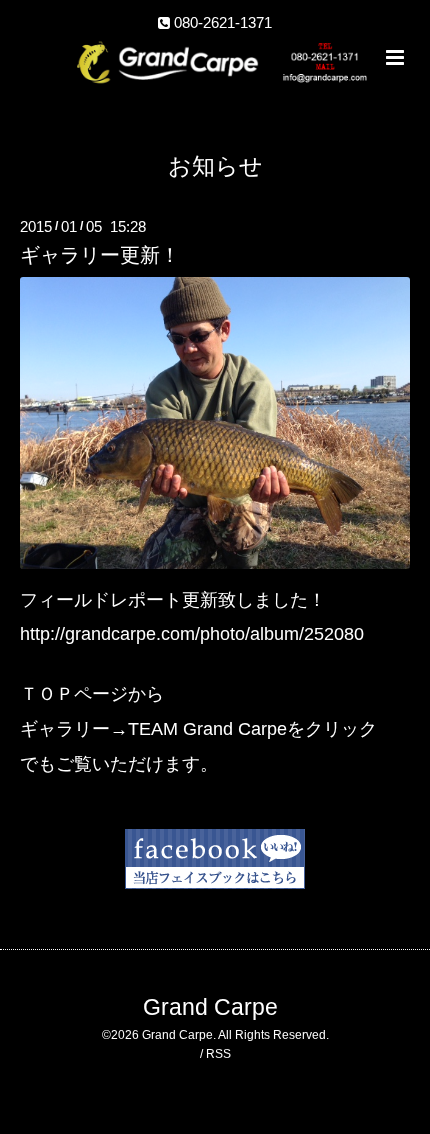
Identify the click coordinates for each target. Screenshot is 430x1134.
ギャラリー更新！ (100, 255)
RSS (218, 1054)
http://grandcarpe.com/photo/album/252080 (192, 634)
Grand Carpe (210, 1007)
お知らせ (215, 166)
